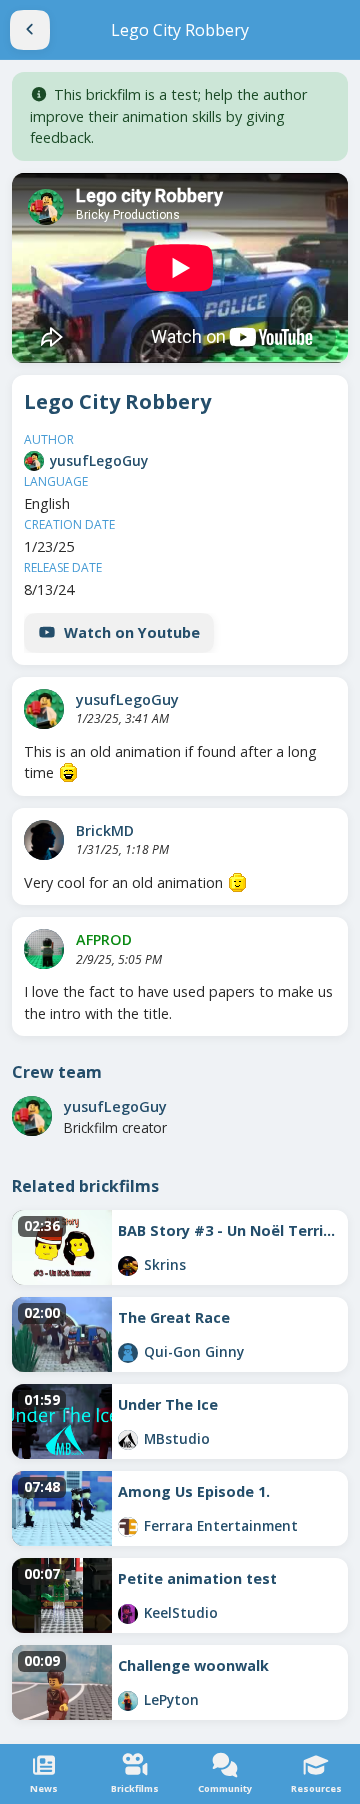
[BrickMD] (44, 840)
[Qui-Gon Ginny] (128, 1353)
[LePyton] (128, 1701)
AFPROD (104, 939)
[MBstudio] (128, 1440)
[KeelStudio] (128, 1614)
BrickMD (105, 830)
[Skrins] (128, 1266)
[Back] (30, 30)
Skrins (165, 1264)
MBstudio (177, 1438)
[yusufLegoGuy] (34, 461)
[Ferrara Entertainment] (128, 1527)
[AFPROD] (44, 949)
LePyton (171, 1699)
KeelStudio (181, 1612)
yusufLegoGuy (99, 460)
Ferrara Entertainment (221, 1525)
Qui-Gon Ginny (194, 1351)
